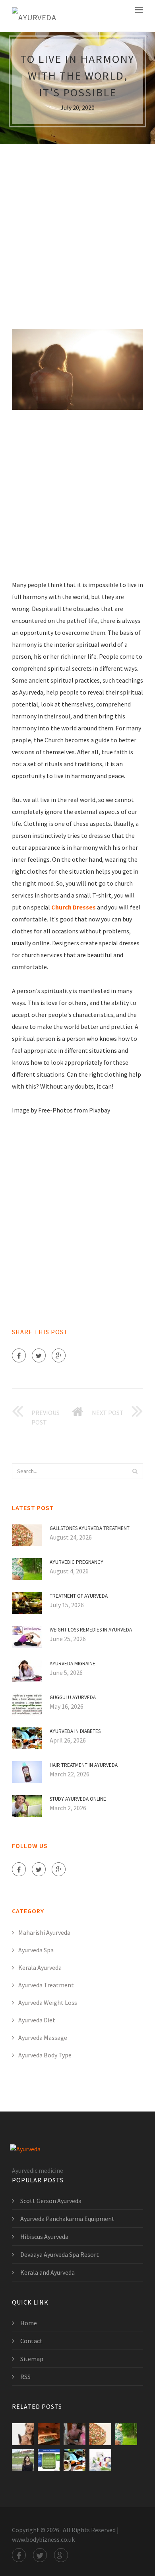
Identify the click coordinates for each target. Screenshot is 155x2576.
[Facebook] (19, 1355)
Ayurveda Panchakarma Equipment (67, 2219)
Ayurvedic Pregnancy (77, 1562)
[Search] (135, 1471)
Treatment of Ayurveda (79, 1596)
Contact (31, 2341)
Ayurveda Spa (36, 1950)
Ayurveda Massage (43, 2037)
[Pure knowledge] (23, 2434)
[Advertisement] (77, 231)
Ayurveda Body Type (45, 2055)
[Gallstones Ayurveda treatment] (100, 2434)
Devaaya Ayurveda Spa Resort (60, 2254)
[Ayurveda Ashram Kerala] (75, 2434)
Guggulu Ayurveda (73, 1697)
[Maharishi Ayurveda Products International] (100, 2460)
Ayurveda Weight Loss (48, 2002)
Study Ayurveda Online (78, 1799)
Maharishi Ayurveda (44, 1932)
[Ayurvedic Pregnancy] (126, 2434)
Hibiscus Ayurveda (44, 2236)
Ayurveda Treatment (46, 1985)
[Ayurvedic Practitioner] (23, 2460)
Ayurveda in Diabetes (75, 1731)
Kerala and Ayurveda (47, 2272)
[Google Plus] (59, 1355)
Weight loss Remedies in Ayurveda (91, 1630)
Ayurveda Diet (37, 2020)
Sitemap (32, 2359)
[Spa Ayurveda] (49, 2434)
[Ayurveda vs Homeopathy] (49, 2460)
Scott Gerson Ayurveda (51, 2201)
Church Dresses (74, 907)
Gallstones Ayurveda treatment (90, 1528)
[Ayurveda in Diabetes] (75, 2460)
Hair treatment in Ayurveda (84, 1765)
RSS (25, 2377)
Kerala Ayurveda (40, 1967)
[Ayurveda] (34, 16)
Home (29, 2323)
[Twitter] (39, 1355)
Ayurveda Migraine (73, 1664)
